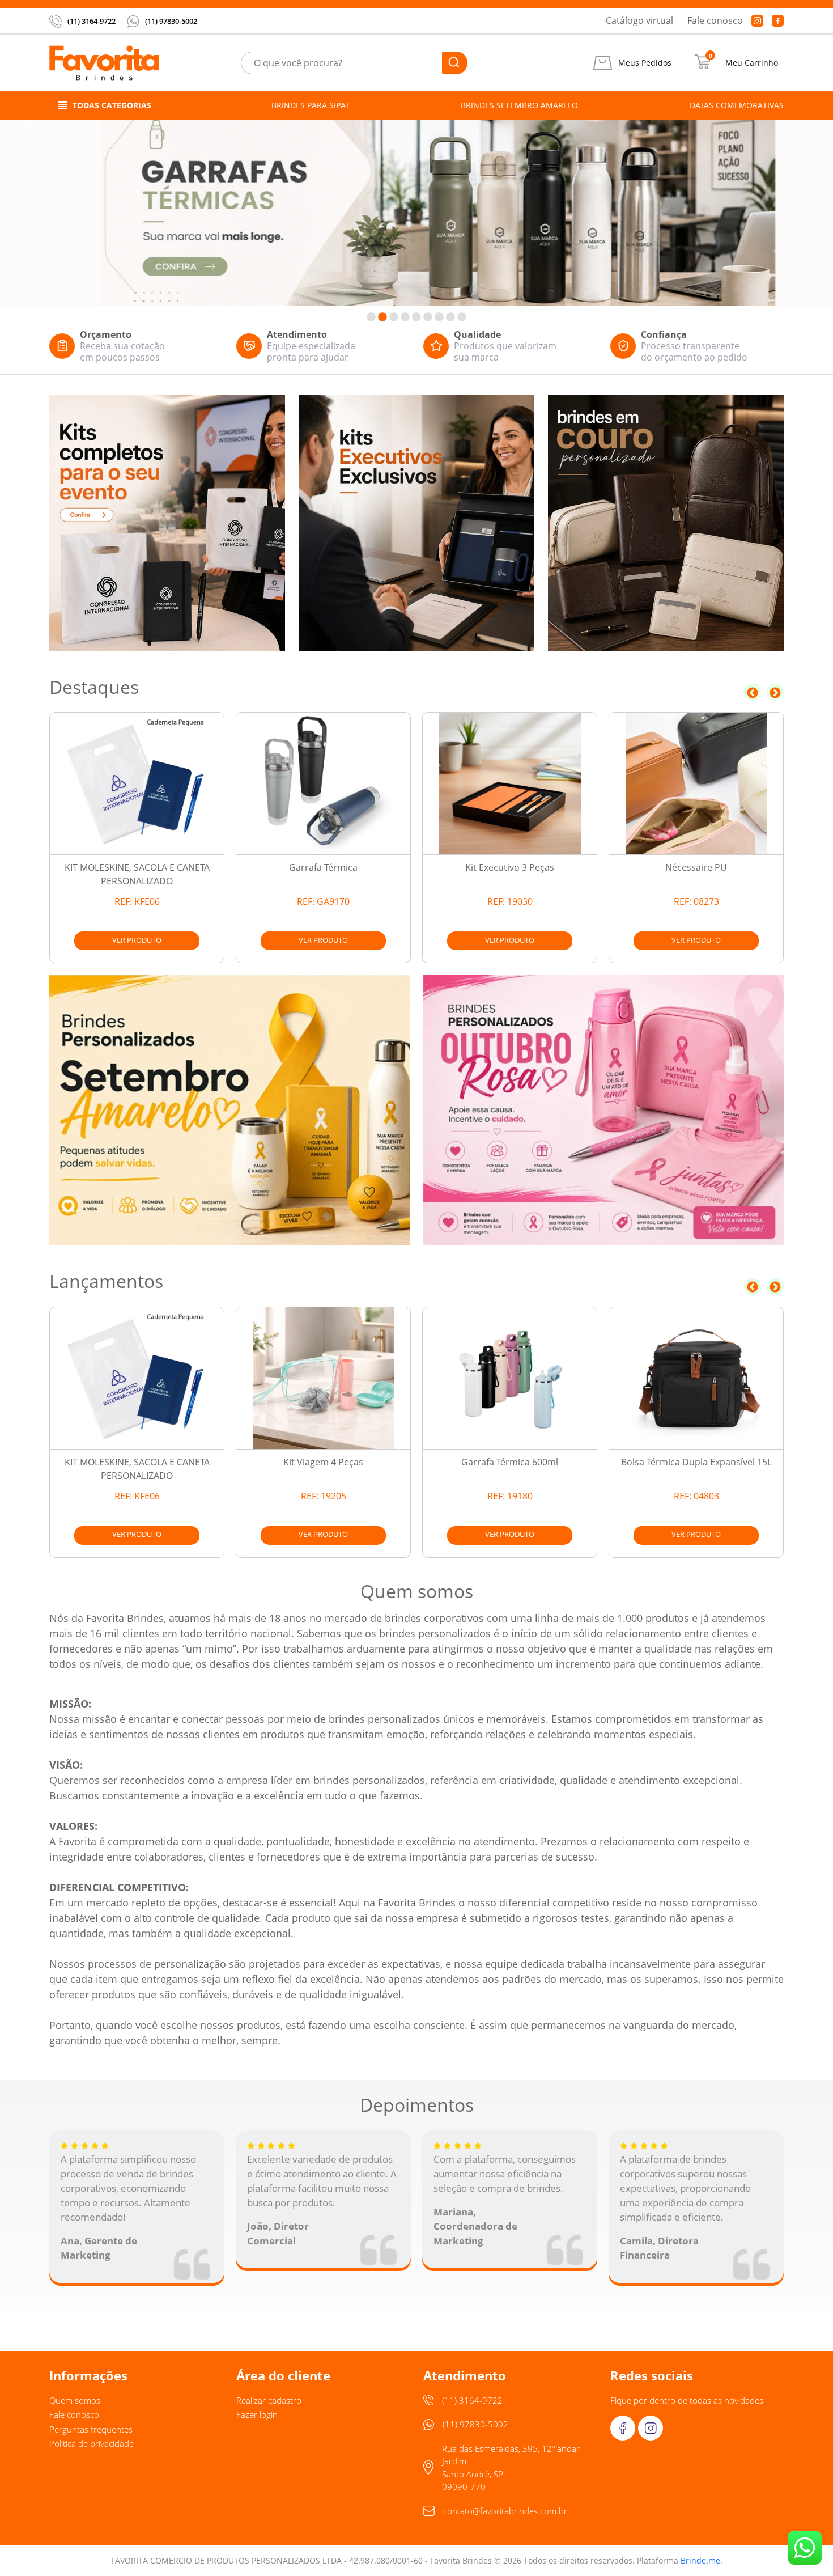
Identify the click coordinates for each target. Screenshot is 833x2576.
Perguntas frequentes (91, 2429)
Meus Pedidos (645, 63)
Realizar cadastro (269, 2400)
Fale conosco (715, 20)
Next (775, 692)
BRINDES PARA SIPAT (311, 105)
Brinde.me (700, 2560)
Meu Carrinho (752, 63)
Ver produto (137, 940)
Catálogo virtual (639, 20)
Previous (753, 692)
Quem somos (75, 2400)
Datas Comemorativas (737, 105)
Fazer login (257, 2414)
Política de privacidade (92, 2443)
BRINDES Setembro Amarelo (519, 105)
